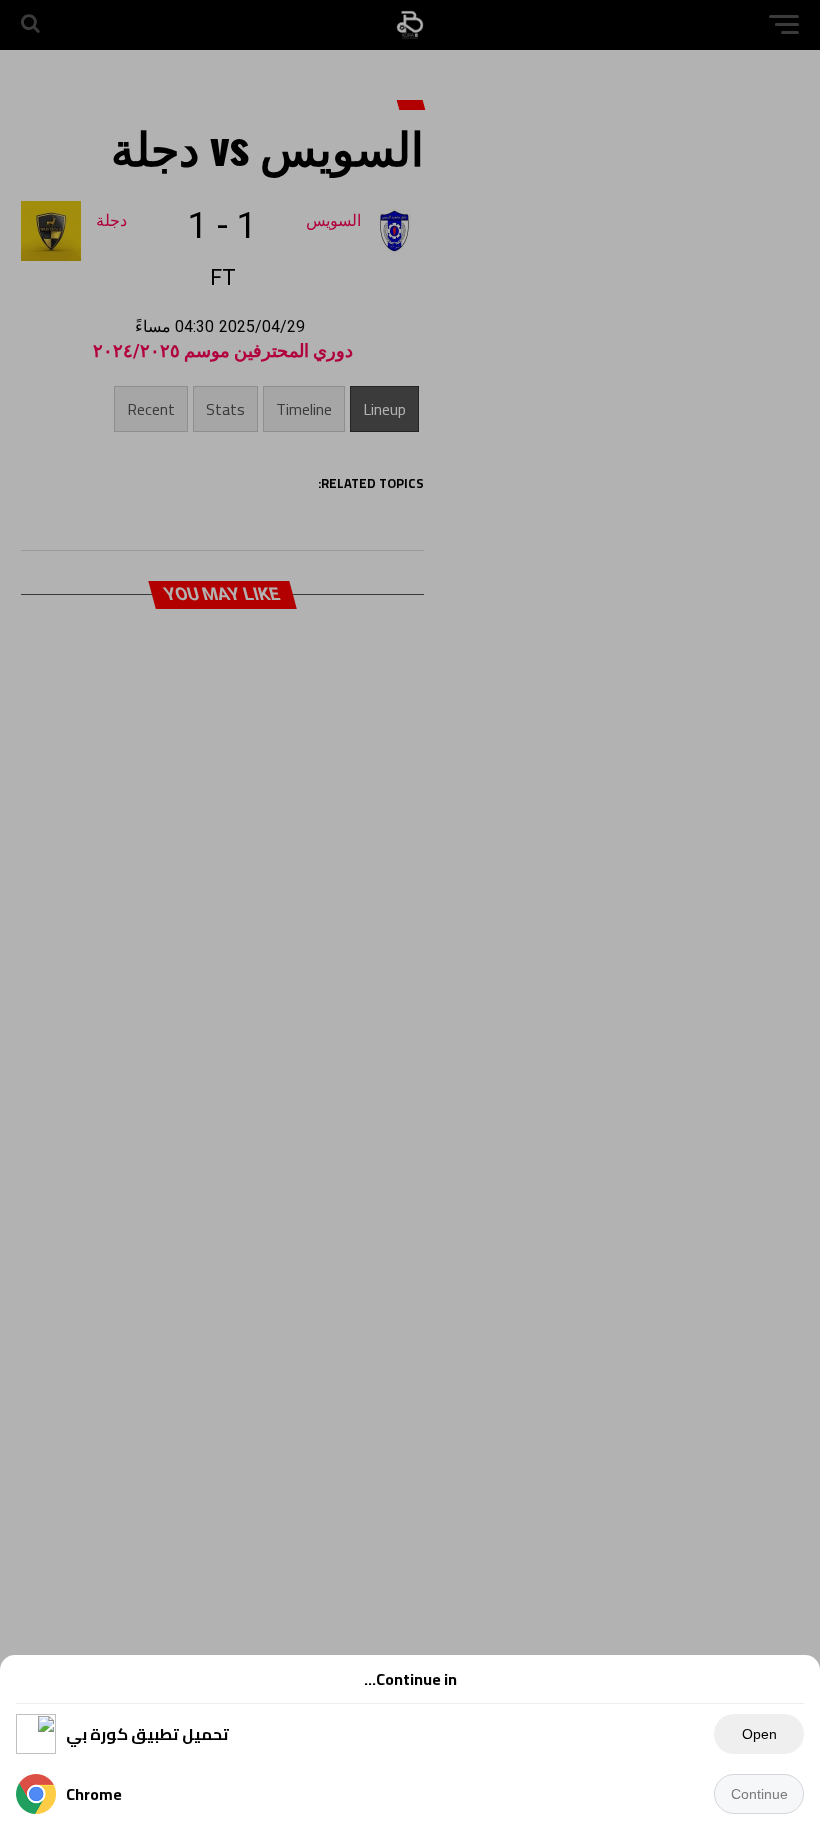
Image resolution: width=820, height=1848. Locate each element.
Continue (759, 1794)
